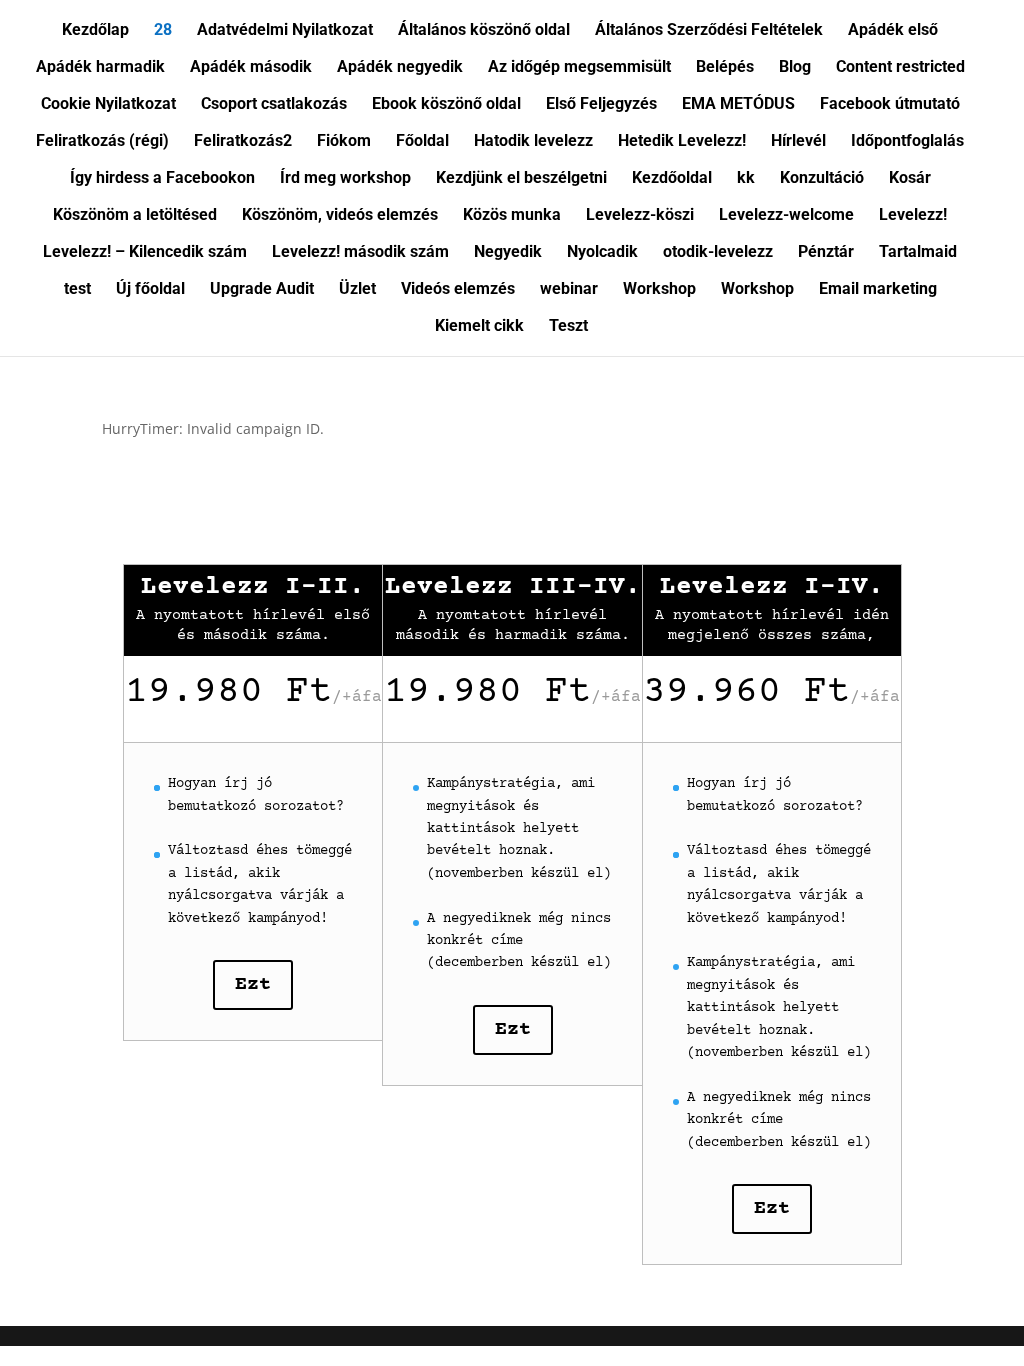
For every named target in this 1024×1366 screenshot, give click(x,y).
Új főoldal (150, 290)
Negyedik (508, 253)
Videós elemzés (458, 290)
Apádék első (893, 31)
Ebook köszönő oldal (446, 105)
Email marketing (878, 290)
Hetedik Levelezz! (682, 142)
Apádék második (251, 68)
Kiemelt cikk (479, 327)
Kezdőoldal (672, 179)
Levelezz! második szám (360, 253)
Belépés (725, 68)
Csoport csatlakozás (274, 105)
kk (746, 179)
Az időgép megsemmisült (579, 68)
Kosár (910, 179)
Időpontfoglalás (907, 142)
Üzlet (357, 290)
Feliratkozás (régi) (102, 142)
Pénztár (826, 253)
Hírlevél (798, 142)
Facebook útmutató (890, 105)
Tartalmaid (918, 253)
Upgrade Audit (262, 290)
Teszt (568, 327)
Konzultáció (822, 179)
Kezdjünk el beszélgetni (521, 179)
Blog (795, 68)
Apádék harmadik (100, 68)
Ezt (253, 984)
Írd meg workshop (345, 179)
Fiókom (344, 142)
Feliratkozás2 (243, 142)
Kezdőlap (95, 31)
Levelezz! (913, 216)
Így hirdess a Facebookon (162, 179)
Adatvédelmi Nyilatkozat (285, 31)
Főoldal (422, 142)
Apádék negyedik (400, 68)
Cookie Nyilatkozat (108, 105)
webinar (569, 290)
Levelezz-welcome (786, 216)
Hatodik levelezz (533, 142)
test (77, 290)
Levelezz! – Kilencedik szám (145, 253)
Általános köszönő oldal (484, 31)
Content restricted (900, 68)
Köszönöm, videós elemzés (340, 216)
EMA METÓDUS (738, 105)
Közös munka (512, 216)
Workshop (659, 290)
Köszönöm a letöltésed (135, 216)
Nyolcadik (602, 253)
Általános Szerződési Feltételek (709, 31)
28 (163, 31)
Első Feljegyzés (601, 105)
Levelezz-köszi (640, 216)
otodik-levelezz (718, 253)
